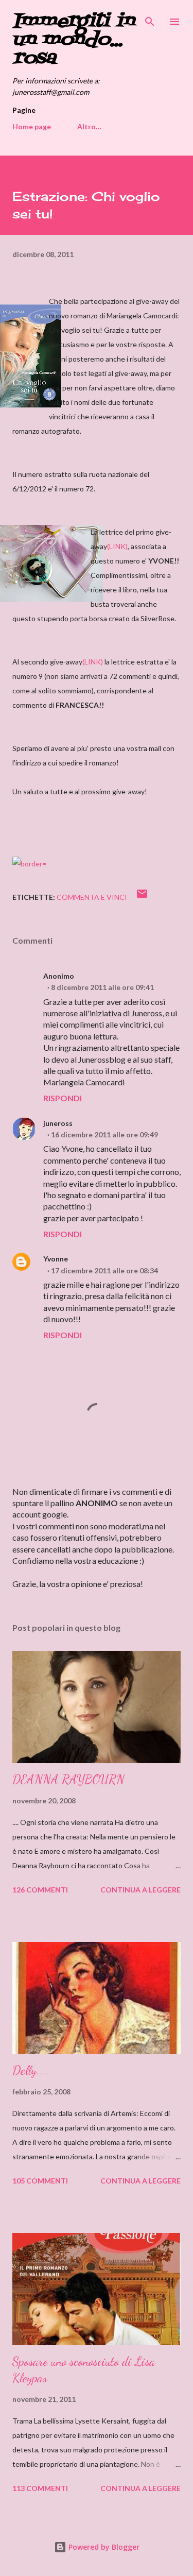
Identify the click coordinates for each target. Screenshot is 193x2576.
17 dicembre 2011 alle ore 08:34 (104, 1270)
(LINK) (117, 546)
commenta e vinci (92, 897)
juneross (58, 1123)
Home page (32, 126)
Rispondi (63, 1098)
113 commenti (40, 2488)
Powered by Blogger (103, 2547)
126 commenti (40, 1890)
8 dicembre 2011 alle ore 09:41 (102, 987)
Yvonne (56, 1259)
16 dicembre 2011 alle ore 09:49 (104, 1135)
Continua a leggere (141, 1890)
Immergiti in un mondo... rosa (73, 40)
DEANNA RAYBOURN (68, 1779)
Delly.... (31, 2070)
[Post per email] (142, 897)
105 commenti (40, 2181)
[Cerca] (150, 19)
